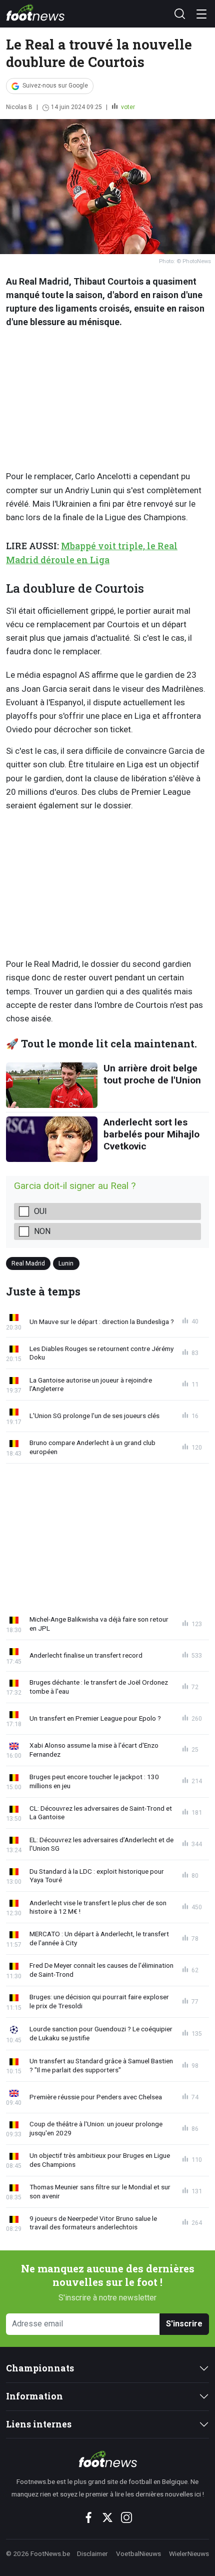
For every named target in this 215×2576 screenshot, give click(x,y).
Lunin (66, 1263)
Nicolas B (19, 107)
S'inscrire (184, 2324)
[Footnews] (107, 2459)
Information (34, 2396)
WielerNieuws (189, 2553)
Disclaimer (92, 2553)
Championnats (40, 2368)
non (42, 1231)
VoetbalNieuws (138, 2553)
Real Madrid (28, 1263)
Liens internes (39, 2424)
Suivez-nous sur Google (55, 86)
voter (127, 107)
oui (40, 1211)
